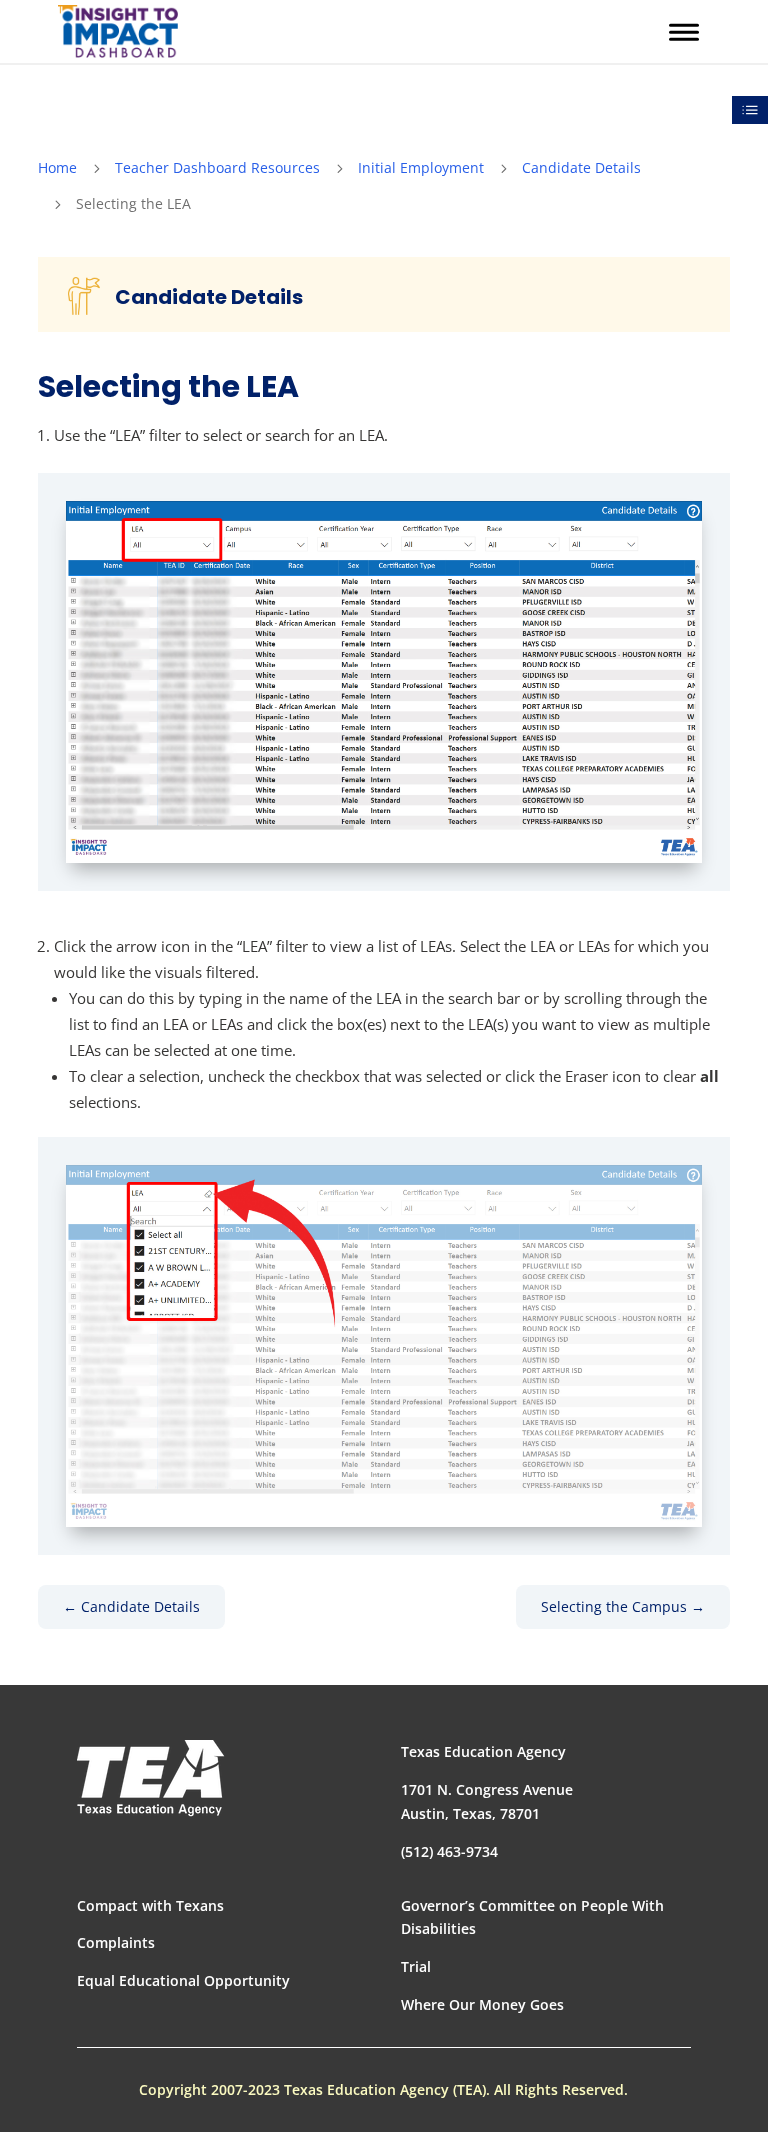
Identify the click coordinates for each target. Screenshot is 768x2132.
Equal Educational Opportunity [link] (183, 1980)
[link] (118, 31)
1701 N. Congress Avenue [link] (487, 1789)
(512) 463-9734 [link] (449, 1851)
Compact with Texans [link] (150, 1905)
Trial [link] (416, 1966)
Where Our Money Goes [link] (482, 2004)
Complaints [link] (116, 1942)
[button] (684, 32)
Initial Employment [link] (421, 167)
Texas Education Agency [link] (483, 1751)
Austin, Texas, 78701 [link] (470, 1813)
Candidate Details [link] (581, 167)
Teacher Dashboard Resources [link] (217, 167)
